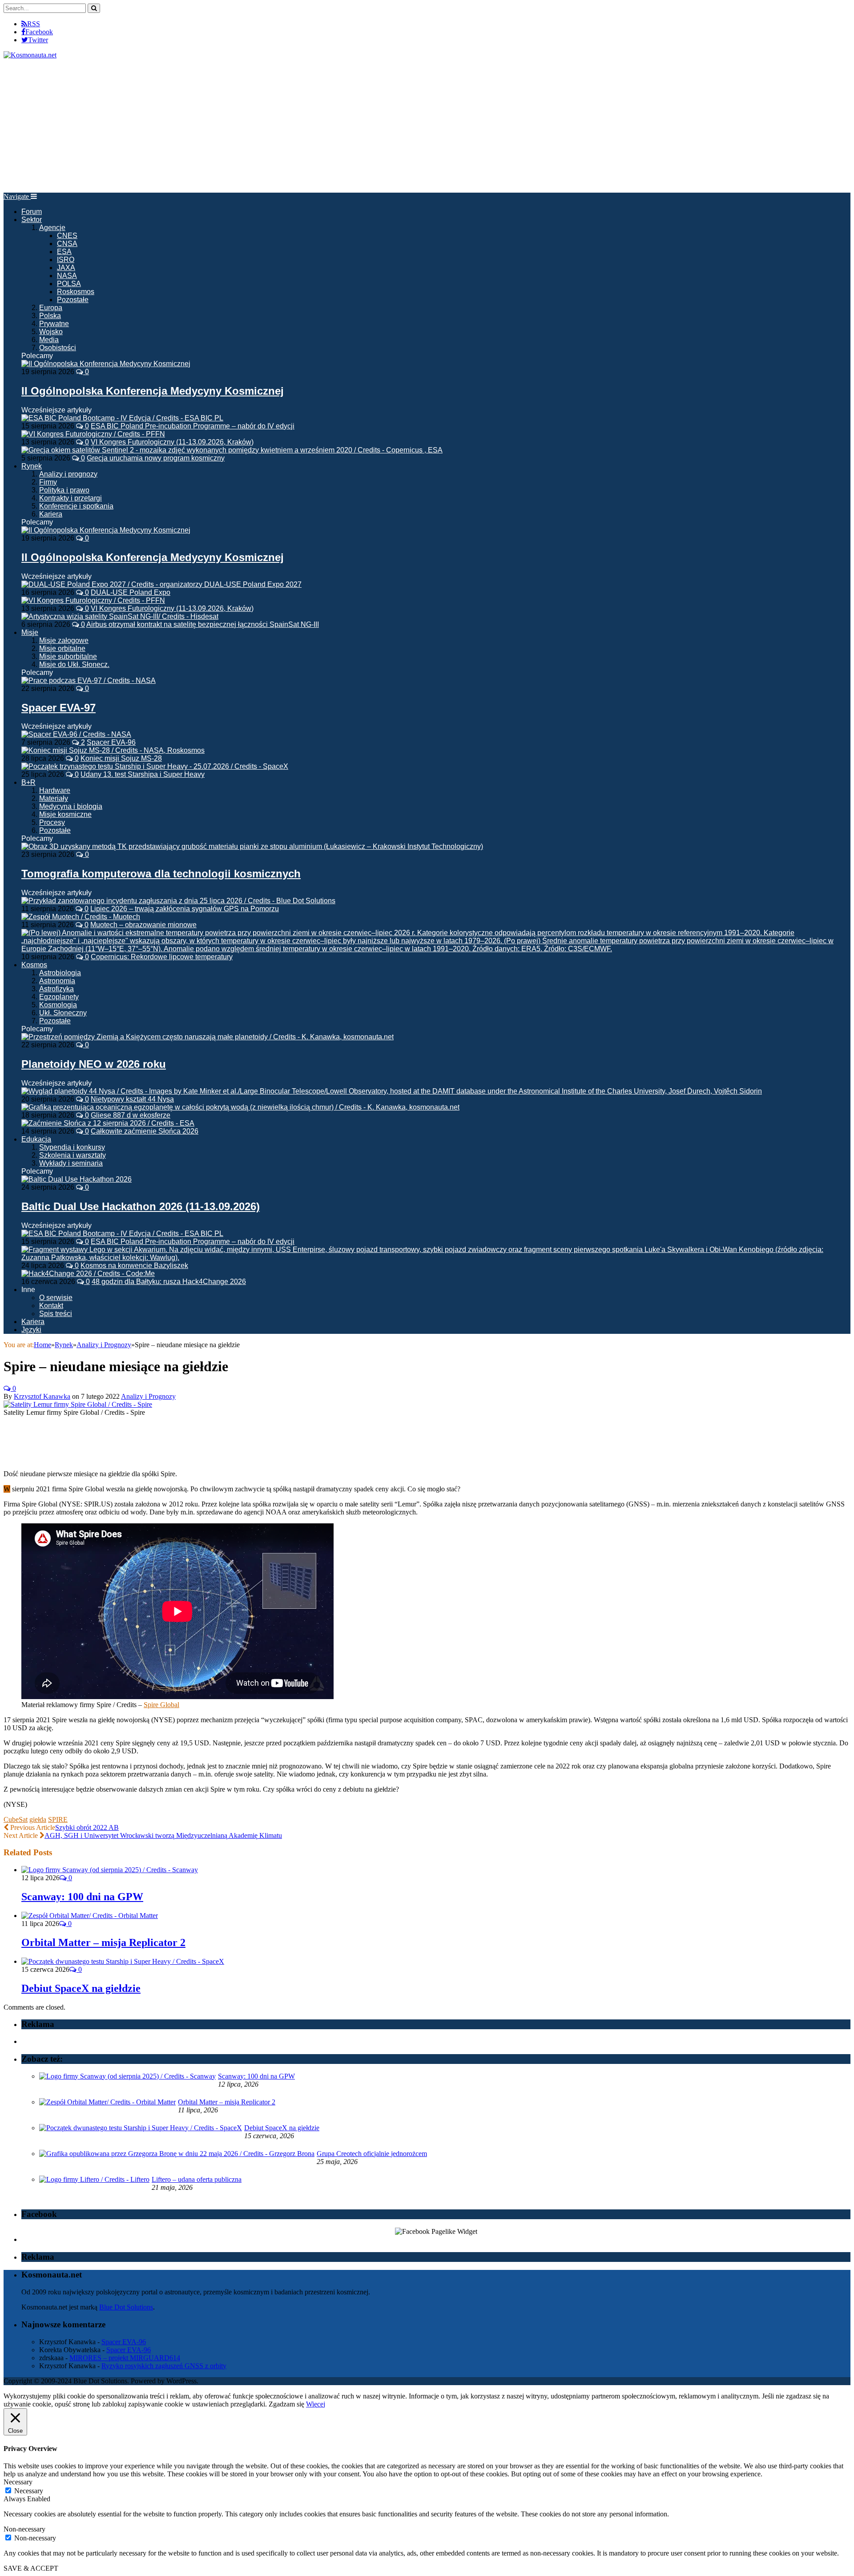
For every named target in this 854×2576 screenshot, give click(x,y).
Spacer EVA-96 (111, 742)
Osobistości (58, 348)
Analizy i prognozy (68, 474)
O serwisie (56, 1298)
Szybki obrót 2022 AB (87, 1827)
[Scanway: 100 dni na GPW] (110, 1870)
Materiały (54, 798)
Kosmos (34, 965)
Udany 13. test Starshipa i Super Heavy (143, 774)
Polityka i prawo (64, 490)
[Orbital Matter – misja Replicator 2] (90, 1916)
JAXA (66, 268)
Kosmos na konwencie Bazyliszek (134, 1266)
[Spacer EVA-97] (89, 680)
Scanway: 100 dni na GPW (82, 1897)
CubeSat (16, 1819)
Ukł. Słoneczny (63, 1013)
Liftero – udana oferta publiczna (197, 2179)
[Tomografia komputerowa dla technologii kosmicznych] (252, 846)
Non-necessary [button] (24, 2529)
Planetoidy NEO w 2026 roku (94, 1064)
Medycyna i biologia (71, 806)
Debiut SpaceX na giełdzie (81, 1988)
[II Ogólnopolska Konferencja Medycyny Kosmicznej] (106, 364)
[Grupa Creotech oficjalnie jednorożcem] (177, 2154)
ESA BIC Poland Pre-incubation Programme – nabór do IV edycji (193, 426)
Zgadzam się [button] (286, 2404)
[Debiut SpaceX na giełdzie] (123, 1961)
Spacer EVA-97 (58, 708)
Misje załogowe (64, 640)
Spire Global (161, 1705)
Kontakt (51, 1306)
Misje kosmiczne (65, 814)
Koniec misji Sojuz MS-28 (121, 758)
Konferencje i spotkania (76, 506)
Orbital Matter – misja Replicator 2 (103, 1942)
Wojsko (51, 332)
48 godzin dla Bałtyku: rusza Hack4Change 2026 (169, 1282)
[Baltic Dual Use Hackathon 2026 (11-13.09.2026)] (77, 1179)
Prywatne (54, 324)
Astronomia (57, 981)
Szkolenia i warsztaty (73, 1155)
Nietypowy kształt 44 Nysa (132, 1099)
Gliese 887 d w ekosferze (131, 1115)
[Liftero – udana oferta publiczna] (94, 2179)
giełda (38, 1819)
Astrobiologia (60, 973)
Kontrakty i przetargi (70, 498)
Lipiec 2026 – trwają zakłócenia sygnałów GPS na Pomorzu (185, 909)
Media (49, 340)
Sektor (32, 220)
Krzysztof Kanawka (42, 1396)
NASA (67, 276)
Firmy (48, 482)
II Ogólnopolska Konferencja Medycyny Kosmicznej (153, 391)
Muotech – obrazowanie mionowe (143, 925)
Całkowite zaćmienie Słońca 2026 (145, 1131)
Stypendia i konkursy (72, 1147)
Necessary (29, 2491)
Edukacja (36, 1139)
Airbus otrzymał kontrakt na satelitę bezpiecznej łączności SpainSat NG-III (203, 624)
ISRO (66, 260)
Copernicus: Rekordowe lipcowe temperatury (162, 957)
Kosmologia (58, 1005)
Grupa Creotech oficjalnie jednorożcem (372, 2154)
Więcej (316, 2404)
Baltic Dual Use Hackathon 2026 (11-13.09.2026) (141, 1206)
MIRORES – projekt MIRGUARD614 (125, 2358)
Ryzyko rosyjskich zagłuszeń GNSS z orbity (164, 2366)
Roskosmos (76, 292)
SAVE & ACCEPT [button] (31, 2568)
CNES (67, 236)
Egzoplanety (59, 997)
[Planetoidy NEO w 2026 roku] (207, 1037)
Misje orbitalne (62, 648)
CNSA (67, 244)
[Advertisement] (427, 126)
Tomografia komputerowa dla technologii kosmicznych (161, 874)
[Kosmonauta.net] (30, 55)
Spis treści (56, 1314)
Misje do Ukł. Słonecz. (74, 664)
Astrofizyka (56, 989)
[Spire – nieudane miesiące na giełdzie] (78, 1404)
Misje (30, 632)
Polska (50, 316)
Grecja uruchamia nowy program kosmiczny (156, 458)
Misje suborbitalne (68, 656)
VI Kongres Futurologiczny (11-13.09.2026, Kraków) (172, 442)
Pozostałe (73, 300)
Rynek (32, 466)
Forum (32, 212)
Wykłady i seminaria (71, 1163)
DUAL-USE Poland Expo (131, 592)
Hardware (55, 790)
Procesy (52, 822)
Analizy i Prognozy (148, 1396)
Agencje (52, 228)
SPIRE (58, 1819)
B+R (28, 782)
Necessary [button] (18, 2482)
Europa (51, 308)
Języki (31, 1330)
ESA (64, 252)
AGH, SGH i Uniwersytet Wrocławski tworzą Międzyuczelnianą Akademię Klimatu (163, 1835)
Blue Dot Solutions (126, 2307)
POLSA (69, 284)
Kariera (51, 514)
